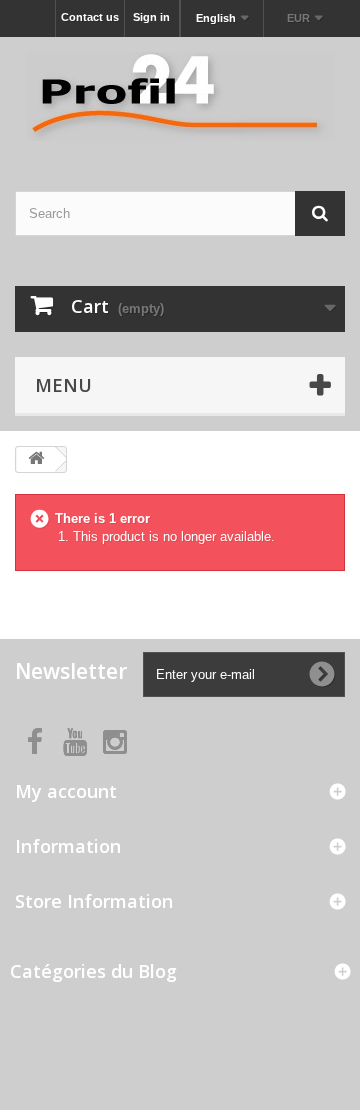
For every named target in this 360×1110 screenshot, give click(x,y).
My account (66, 791)
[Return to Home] (36, 459)
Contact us (90, 17)
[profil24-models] (180, 96)
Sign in (151, 17)
